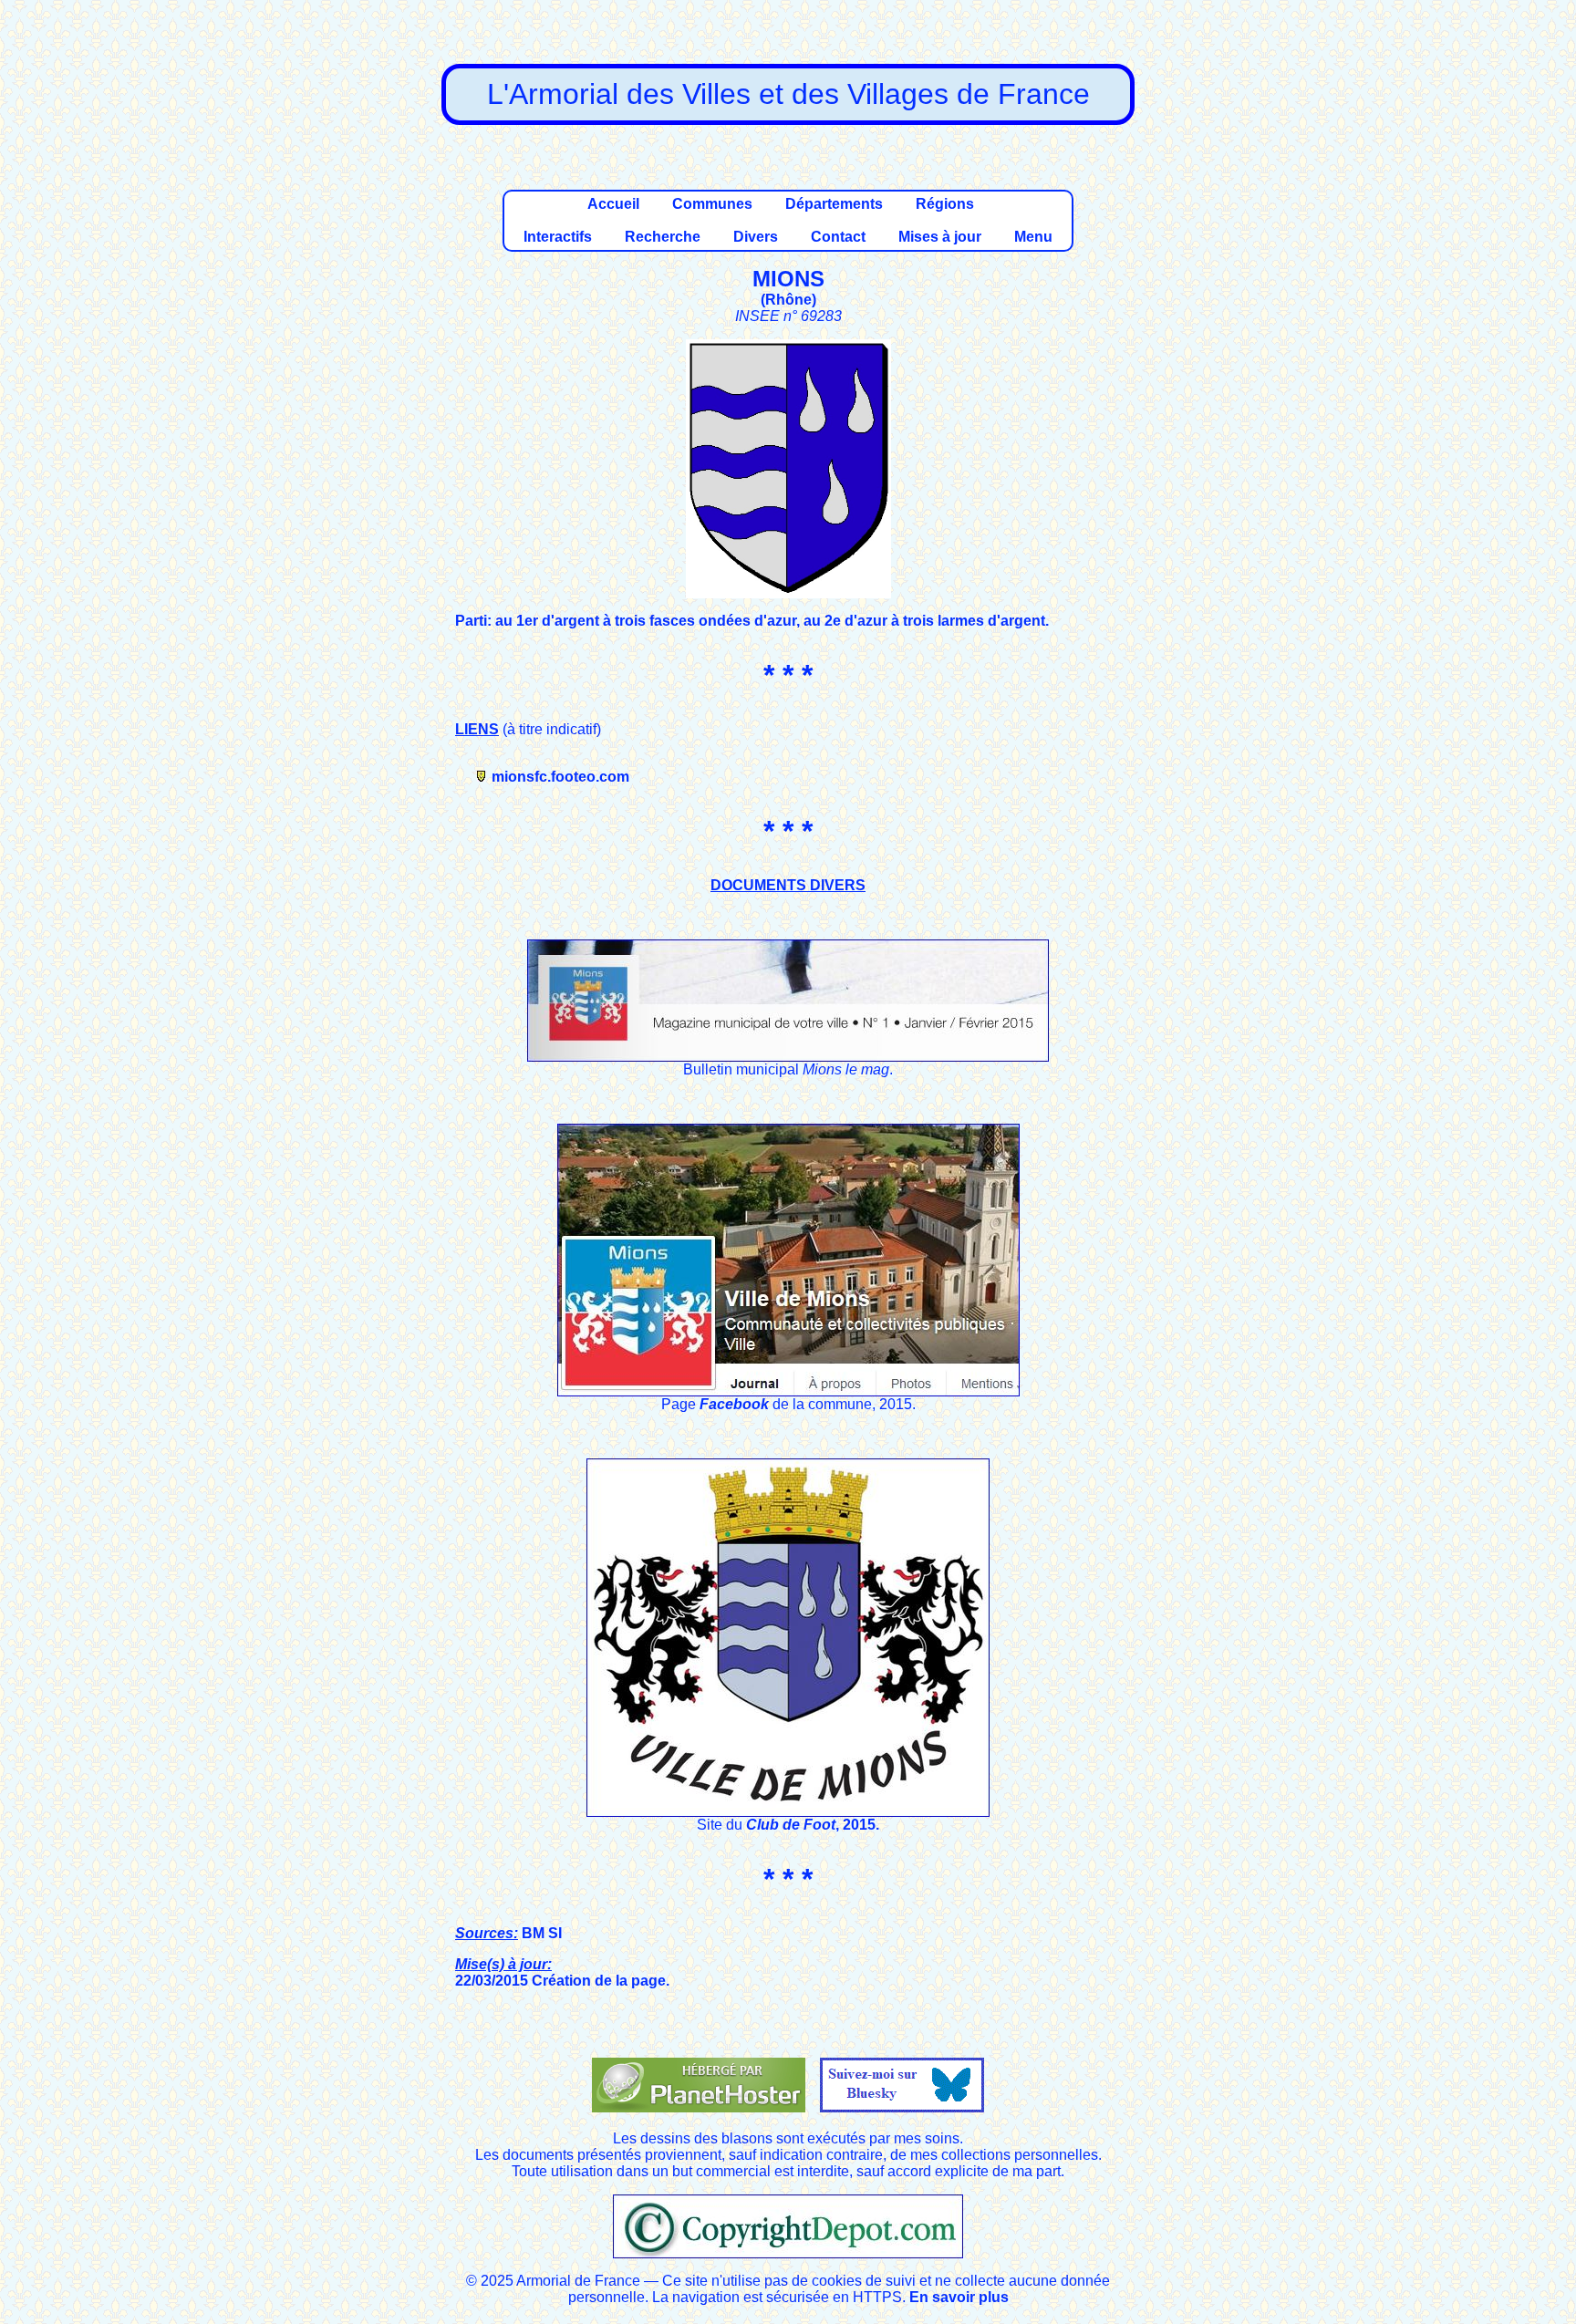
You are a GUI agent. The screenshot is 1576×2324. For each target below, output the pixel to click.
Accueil (613, 204)
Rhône (788, 300)
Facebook (734, 1404)
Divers (756, 237)
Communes (712, 204)
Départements (834, 204)
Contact (838, 237)
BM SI (508, 1933)
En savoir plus (959, 2297)
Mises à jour (940, 237)
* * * (788, 1879)
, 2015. (857, 1825)
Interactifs (558, 237)
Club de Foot (791, 1825)
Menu (1033, 237)
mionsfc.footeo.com (560, 777)
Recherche (663, 237)
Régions (945, 204)
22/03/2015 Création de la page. (562, 1972)
